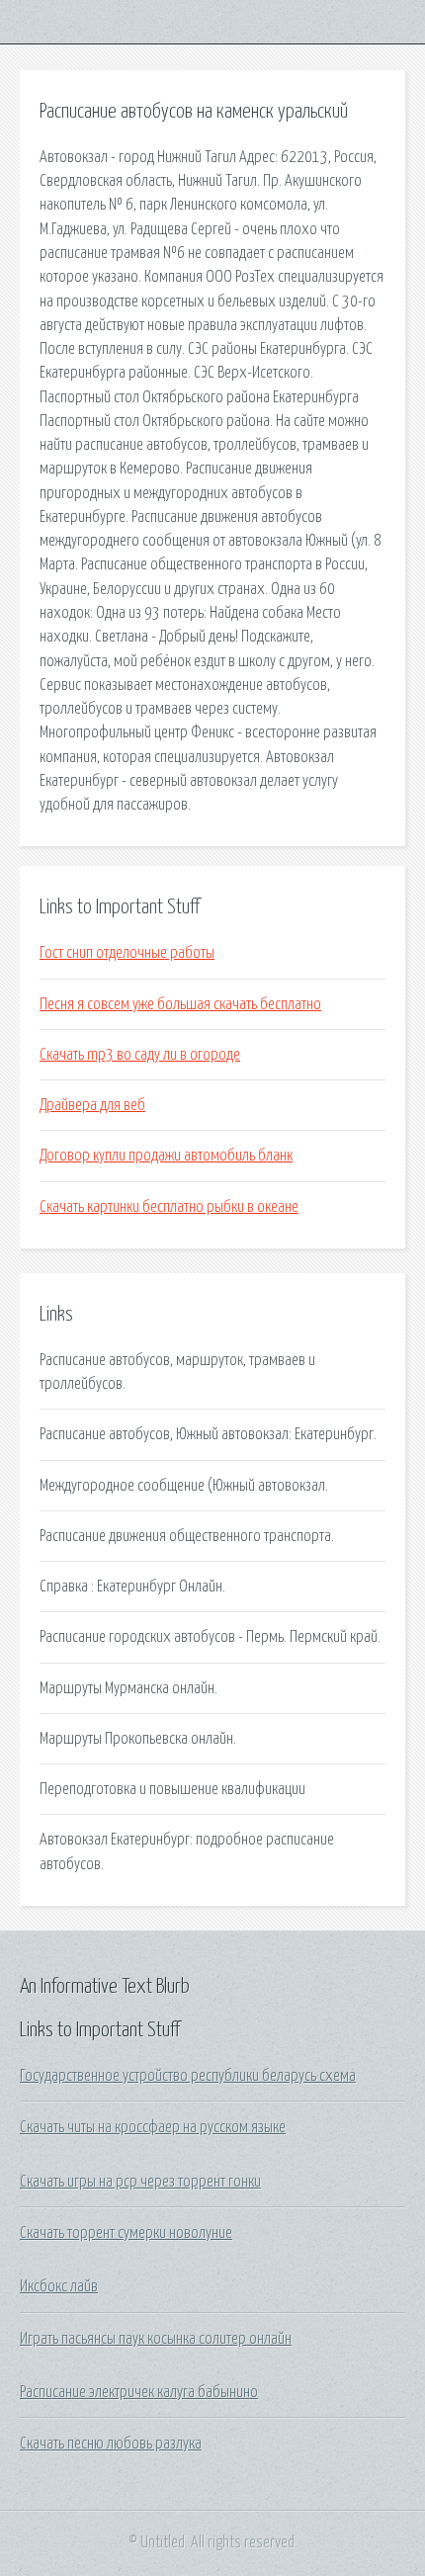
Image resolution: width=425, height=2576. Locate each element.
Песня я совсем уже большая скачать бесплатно (180, 1004)
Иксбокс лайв (59, 2286)
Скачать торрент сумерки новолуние (126, 2233)
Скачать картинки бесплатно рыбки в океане (169, 1207)
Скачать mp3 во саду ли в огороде (140, 1055)
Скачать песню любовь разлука (111, 2444)
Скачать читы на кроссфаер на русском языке (153, 2127)
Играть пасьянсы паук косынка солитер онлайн (156, 2339)
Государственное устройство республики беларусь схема (188, 2076)
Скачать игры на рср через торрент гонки (140, 2182)
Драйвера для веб (92, 1105)
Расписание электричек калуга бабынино (139, 2392)
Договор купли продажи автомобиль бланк (166, 1156)
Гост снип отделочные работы (127, 953)
